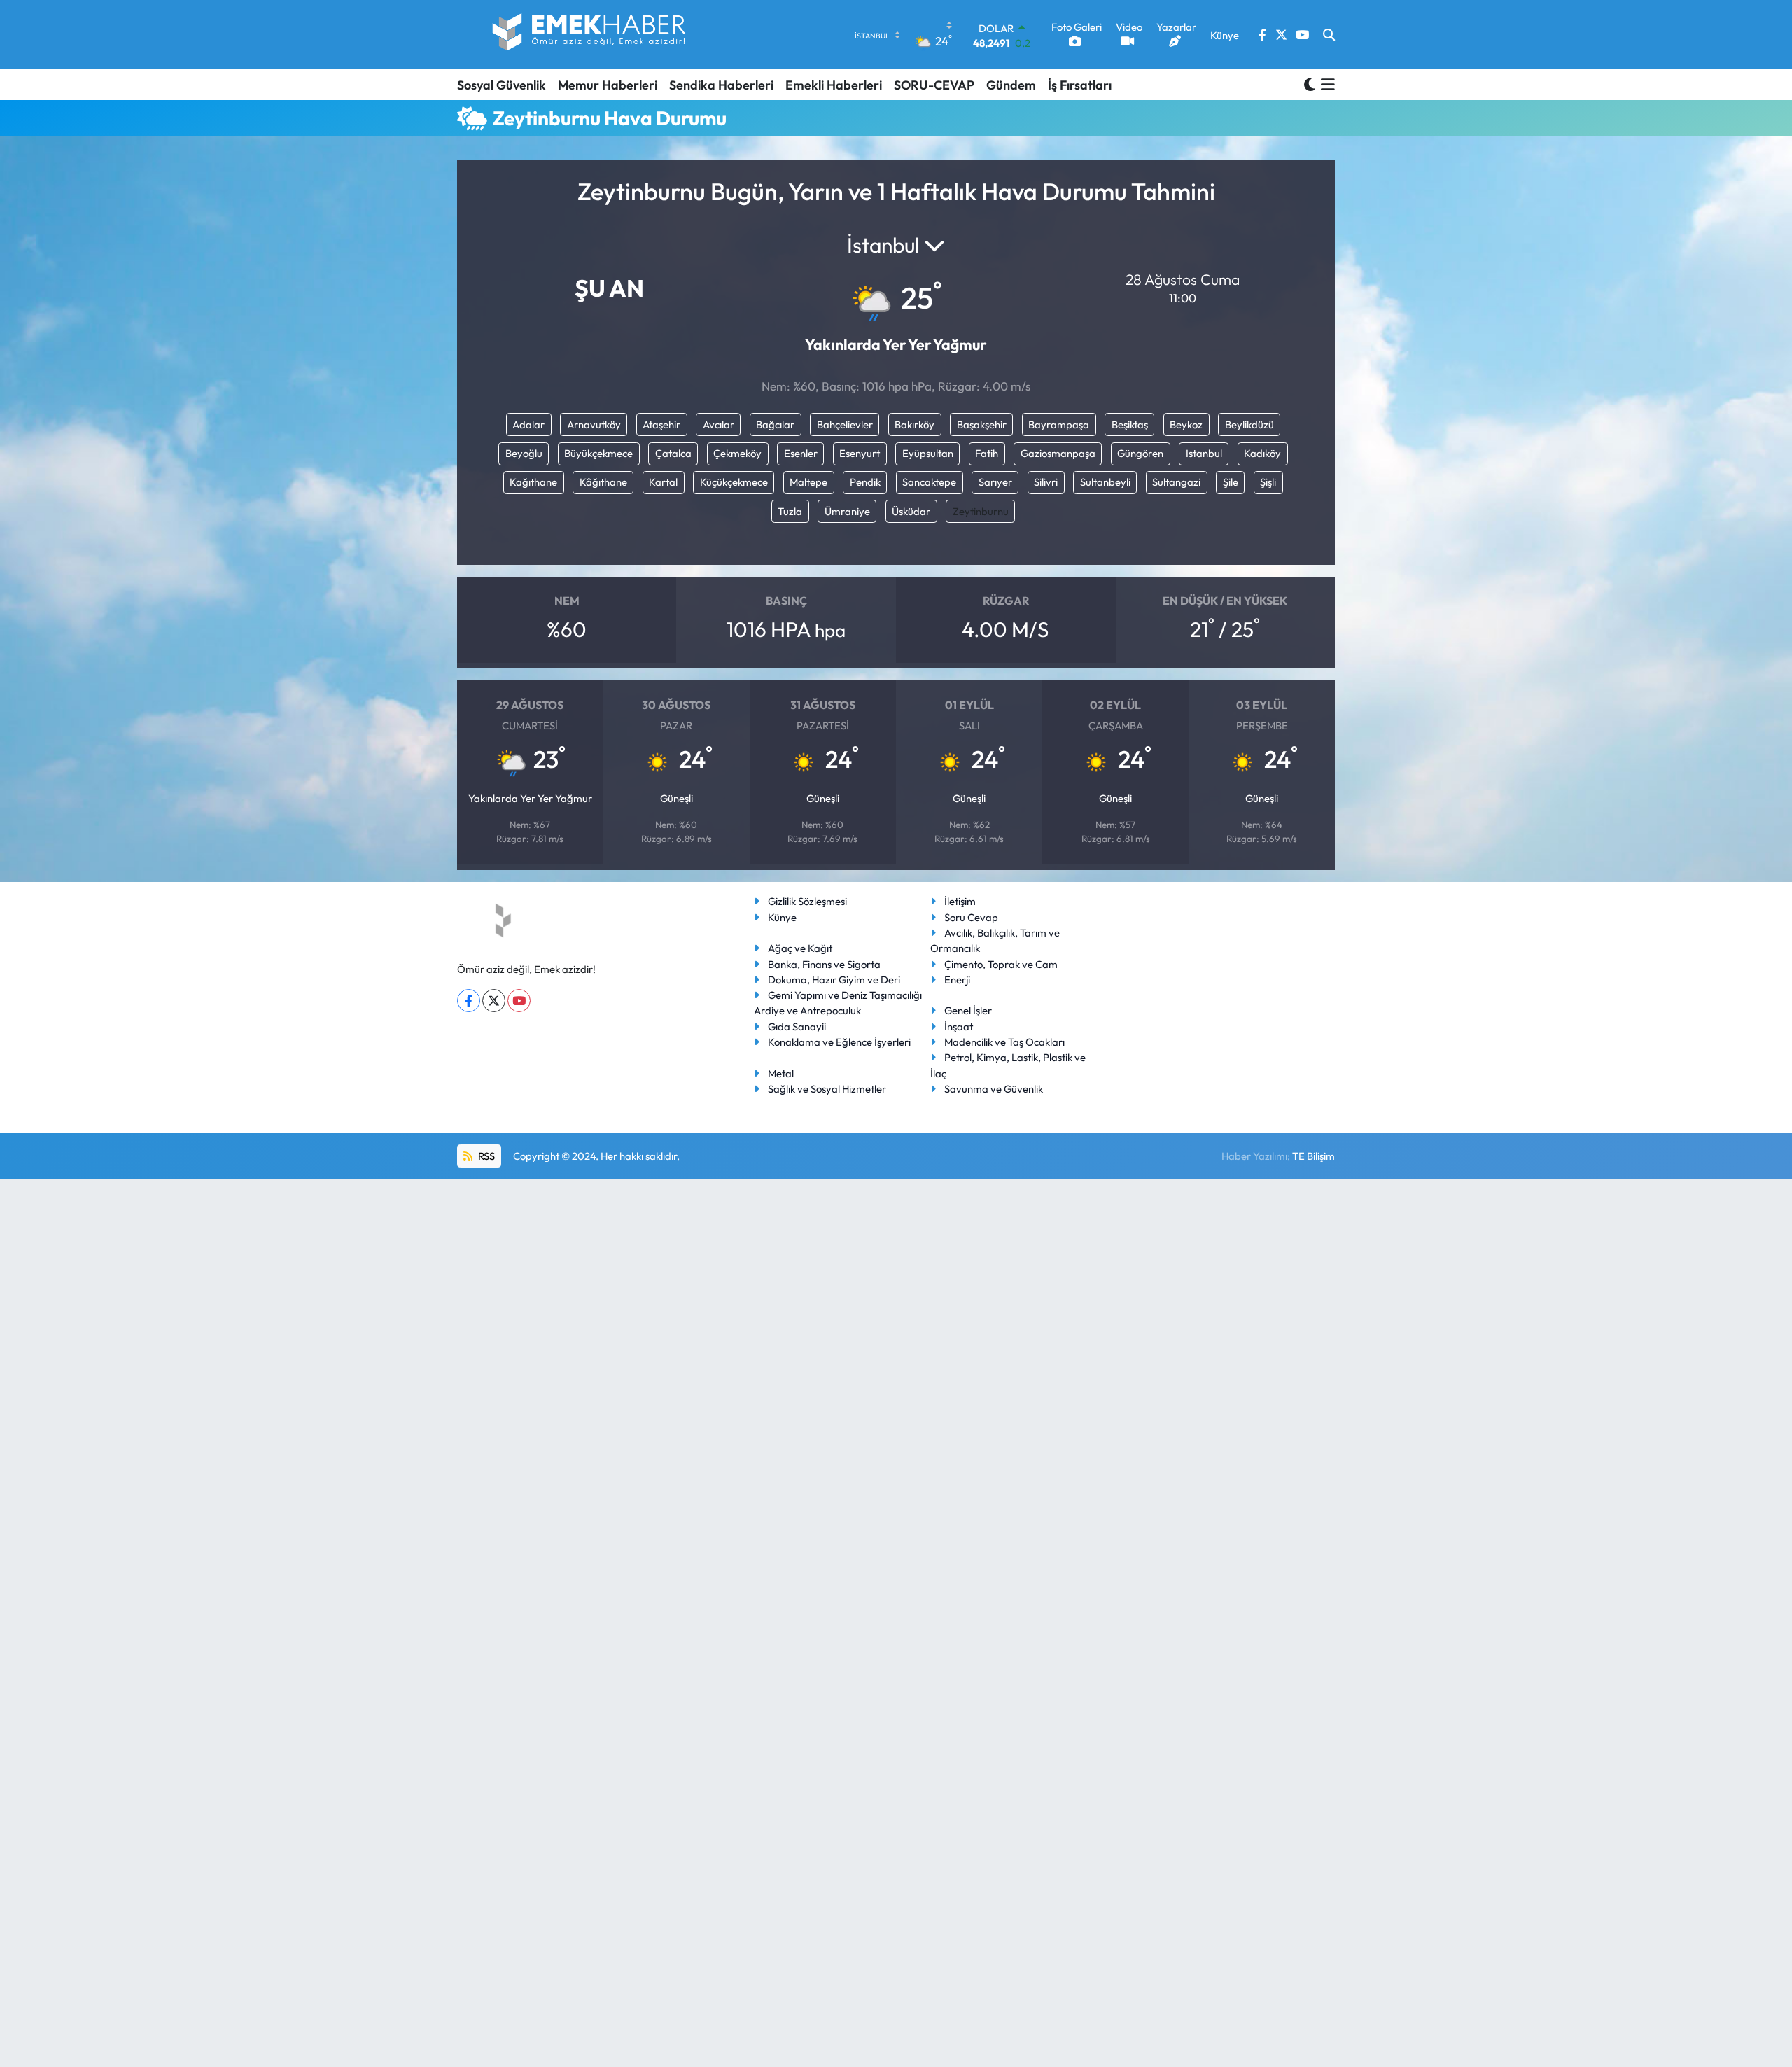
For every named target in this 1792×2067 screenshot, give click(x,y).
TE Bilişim (1314, 1156)
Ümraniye (847, 511)
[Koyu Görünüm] (1310, 84)
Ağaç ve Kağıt (800, 948)
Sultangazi (1176, 482)
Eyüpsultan (928, 453)
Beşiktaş (1130, 425)
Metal (781, 1073)
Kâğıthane (603, 482)
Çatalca (673, 453)
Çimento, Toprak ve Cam (1001, 964)
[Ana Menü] (1325, 85)
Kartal (663, 482)
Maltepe (808, 482)
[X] (494, 1001)
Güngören (1140, 453)
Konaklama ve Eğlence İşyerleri (839, 1042)
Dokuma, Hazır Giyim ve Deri (834, 980)
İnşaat (959, 1027)
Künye (782, 917)
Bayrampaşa (1059, 425)
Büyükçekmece (598, 453)
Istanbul (1204, 453)
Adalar (528, 425)
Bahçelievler (845, 425)
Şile (1231, 482)
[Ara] (1329, 35)
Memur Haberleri (608, 85)
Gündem (1011, 85)
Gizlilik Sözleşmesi (807, 901)
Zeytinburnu (981, 511)
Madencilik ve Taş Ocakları (1004, 1042)
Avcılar (719, 425)
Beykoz (1186, 425)
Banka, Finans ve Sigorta (824, 964)
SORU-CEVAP (934, 85)
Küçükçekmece (734, 482)
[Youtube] (519, 1001)
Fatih (987, 453)
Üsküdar (911, 511)
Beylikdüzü (1249, 425)
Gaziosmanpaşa (1058, 453)
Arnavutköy (594, 425)
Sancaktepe (929, 482)
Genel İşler (968, 1010)
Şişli (1268, 482)
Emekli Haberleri (834, 85)
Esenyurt (860, 453)
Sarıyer (995, 482)
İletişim (960, 901)
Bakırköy (915, 425)
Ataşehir (661, 425)
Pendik (865, 482)
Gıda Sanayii (797, 1027)
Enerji (957, 980)
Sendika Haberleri (721, 85)
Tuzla (790, 511)
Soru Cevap (971, 917)
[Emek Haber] (590, 35)
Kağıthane (533, 482)
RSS (485, 1156)
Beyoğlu (524, 453)
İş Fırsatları (1080, 85)
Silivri (1046, 482)
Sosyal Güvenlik (502, 85)
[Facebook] (469, 1001)
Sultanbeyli (1105, 482)
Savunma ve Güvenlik (994, 1089)
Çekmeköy (737, 453)
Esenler (801, 453)
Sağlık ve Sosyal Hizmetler (827, 1089)
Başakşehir (982, 425)
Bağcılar (775, 425)
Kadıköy (1262, 453)
